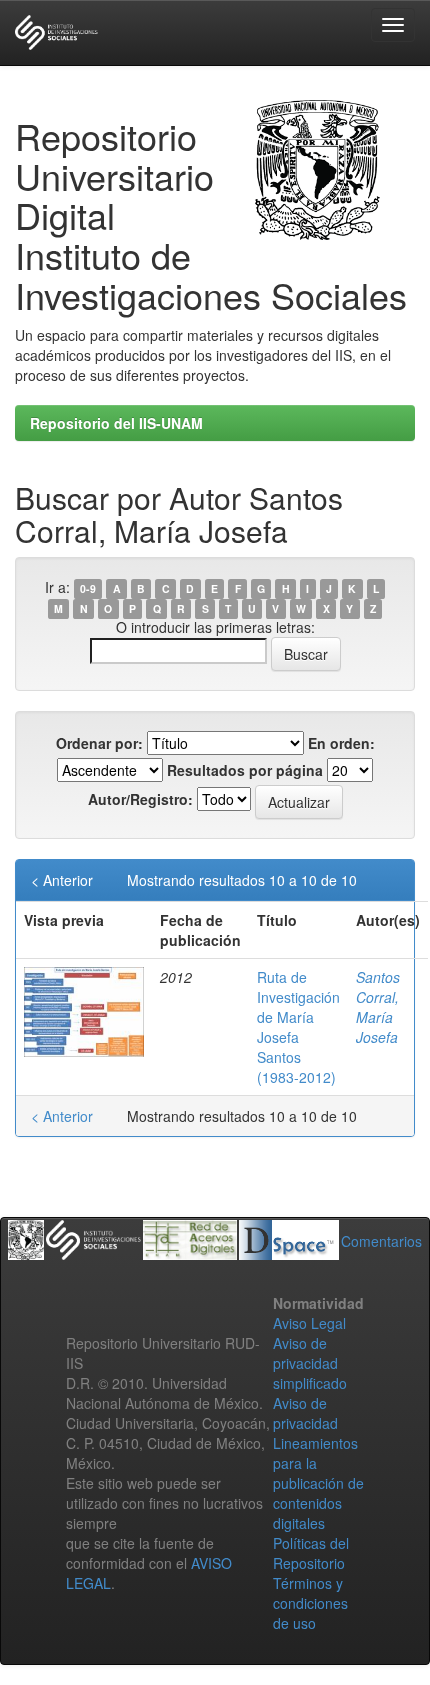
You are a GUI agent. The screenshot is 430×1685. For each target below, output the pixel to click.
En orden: (341, 743)
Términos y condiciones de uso (310, 1603)
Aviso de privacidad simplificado (310, 1363)
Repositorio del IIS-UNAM (116, 423)
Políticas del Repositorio (311, 1553)
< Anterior (62, 880)
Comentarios (381, 1241)
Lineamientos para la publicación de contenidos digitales (318, 1483)
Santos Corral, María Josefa (378, 1007)
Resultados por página (245, 770)
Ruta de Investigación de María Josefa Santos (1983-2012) (298, 1027)
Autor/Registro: (140, 799)
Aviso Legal (309, 1323)
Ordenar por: (99, 743)
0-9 (88, 588)
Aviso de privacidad (305, 1413)
